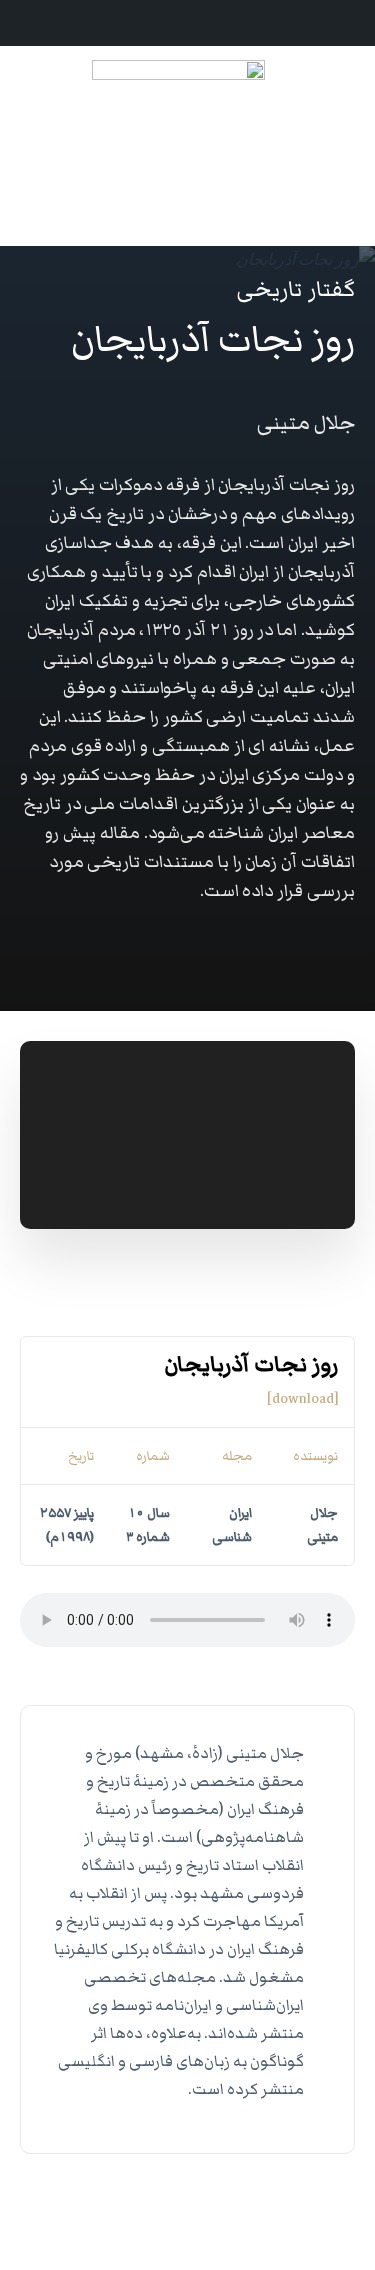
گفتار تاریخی (296, 289)
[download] (302, 1399)
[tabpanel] (187, 1479)
